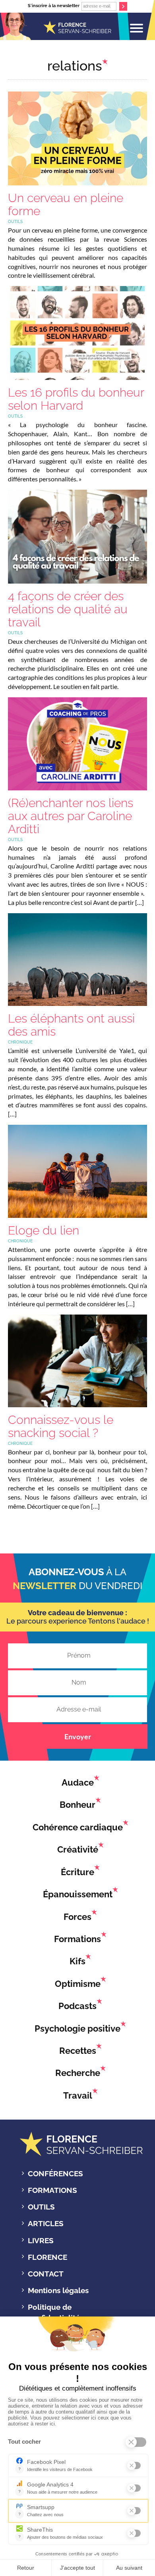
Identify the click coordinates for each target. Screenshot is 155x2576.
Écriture (77, 1872)
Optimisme (78, 1983)
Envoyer (78, 1736)
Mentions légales (58, 2290)
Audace (78, 1782)
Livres (41, 2240)
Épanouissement (78, 1894)
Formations (77, 1939)
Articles (46, 2223)
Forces (77, 1916)
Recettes (78, 2051)
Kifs (77, 1961)
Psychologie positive (77, 2028)
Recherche (78, 2073)
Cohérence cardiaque (78, 1827)
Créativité (78, 1849)
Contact (46, 2274)
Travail (78, 2095)
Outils (41, 2207)
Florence (47, 2257)
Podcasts (77, 2006)
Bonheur (77, 1805)
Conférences (55, 2173)
